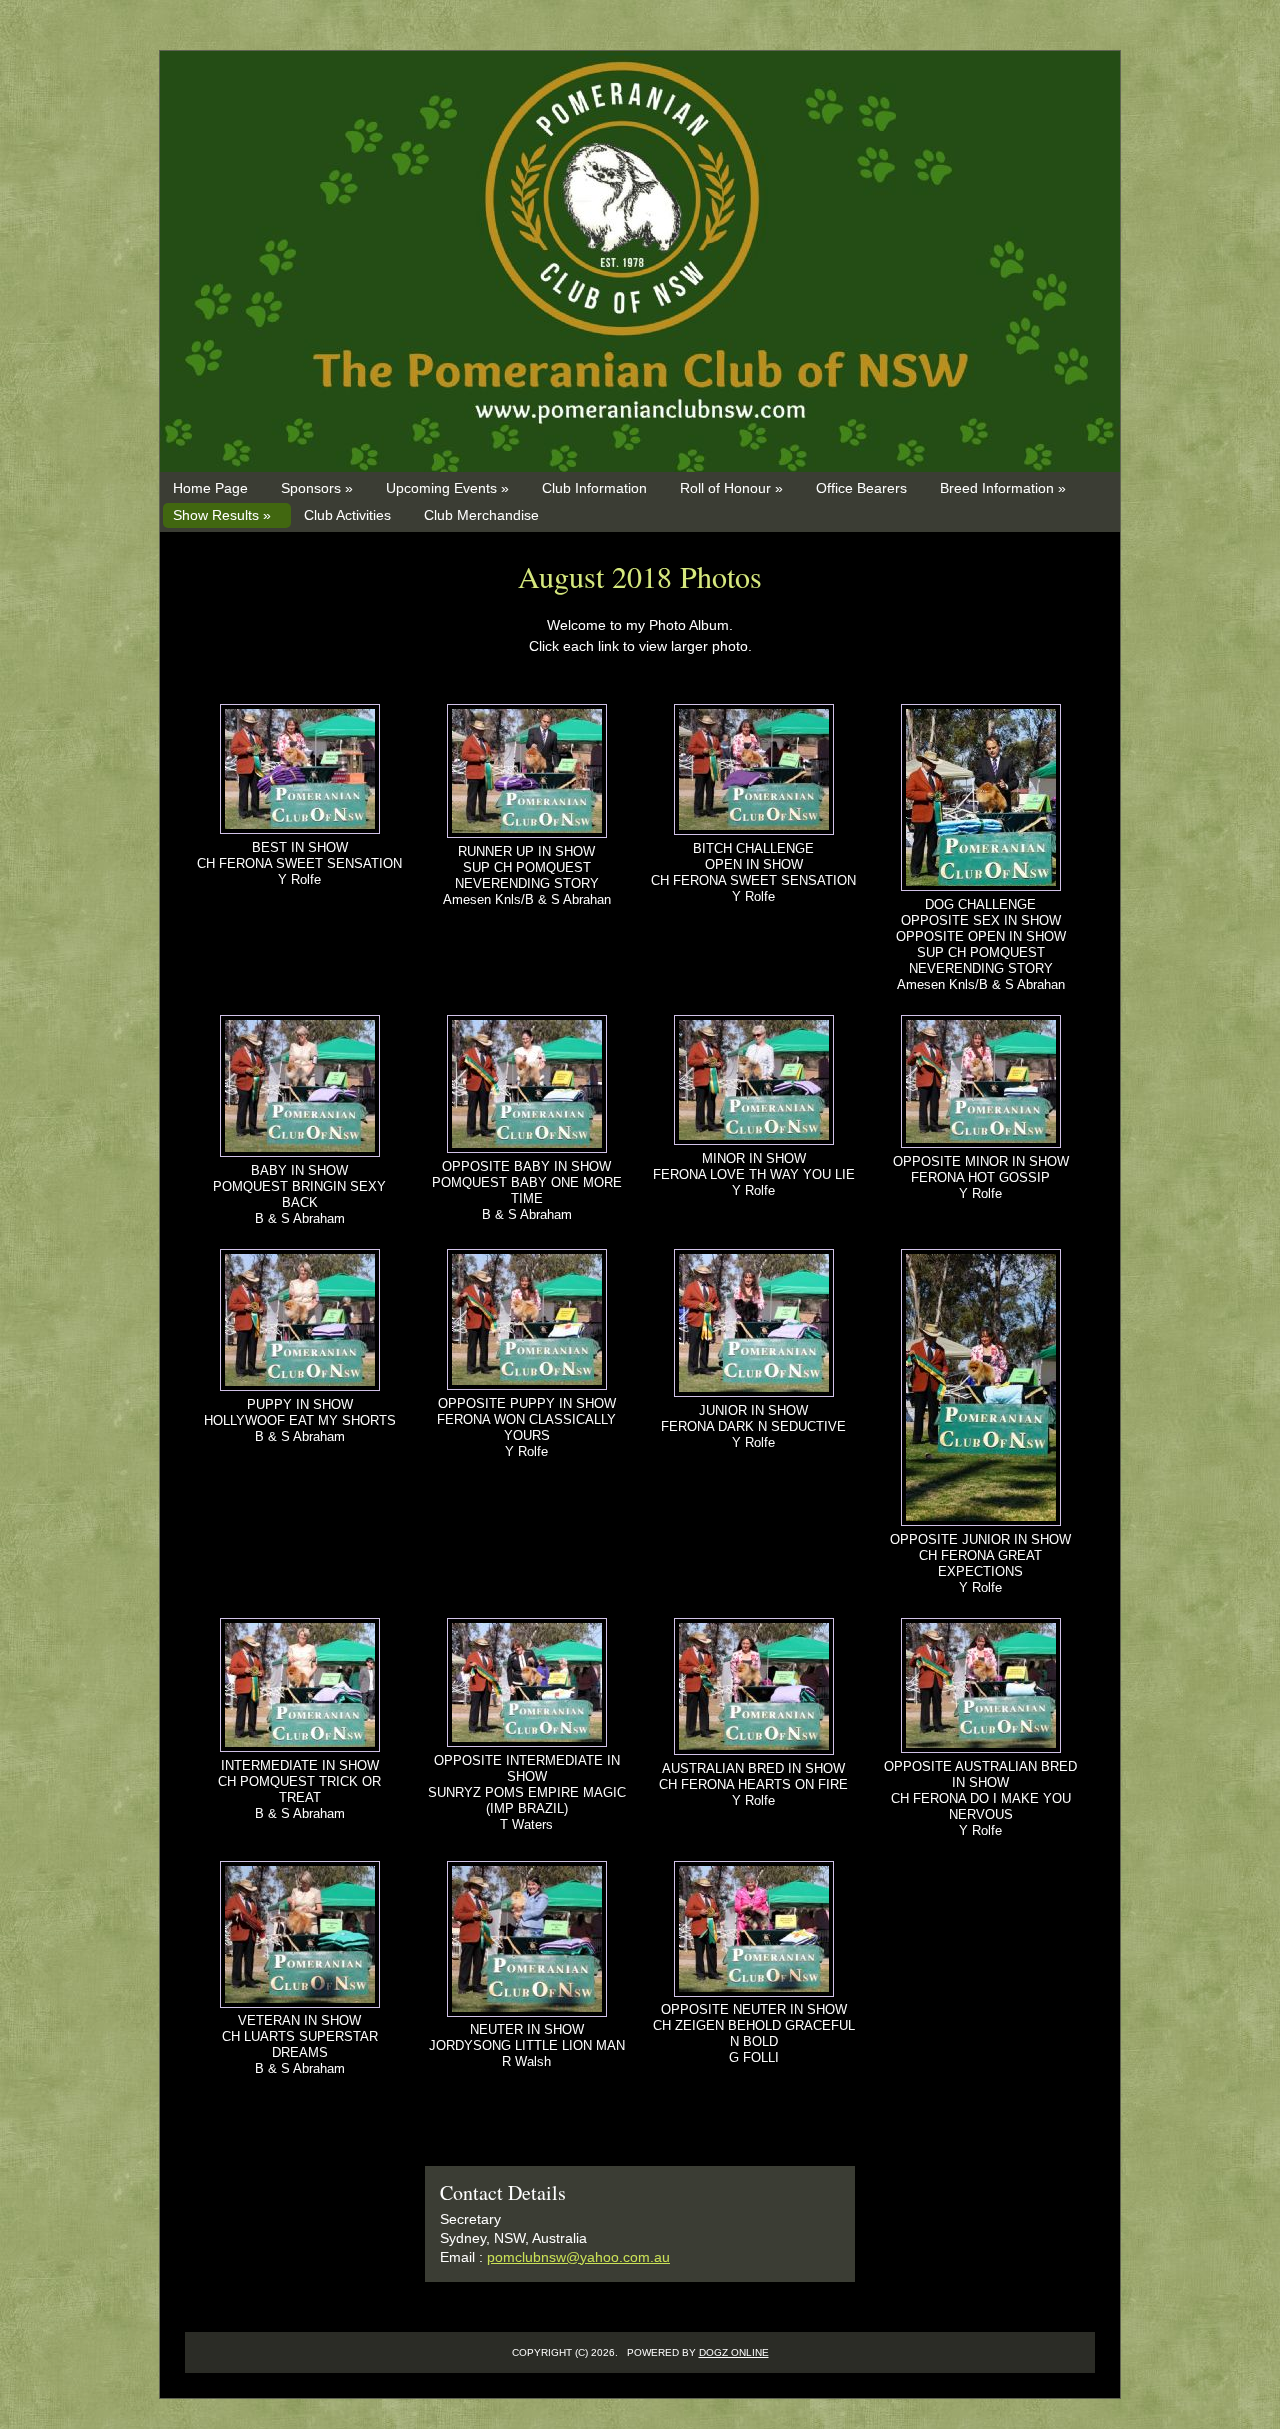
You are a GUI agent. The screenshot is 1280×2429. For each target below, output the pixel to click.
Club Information (594, 488)
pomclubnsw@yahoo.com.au (578, 2257)
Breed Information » (1003, 488)
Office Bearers (861, 488)
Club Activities (347, 515)
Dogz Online (734, 2352)
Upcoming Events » (447, 488)
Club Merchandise (481, 515)
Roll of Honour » (731, 488)
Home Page (210, 488)
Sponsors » (317, 488)
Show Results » (222, 515)
